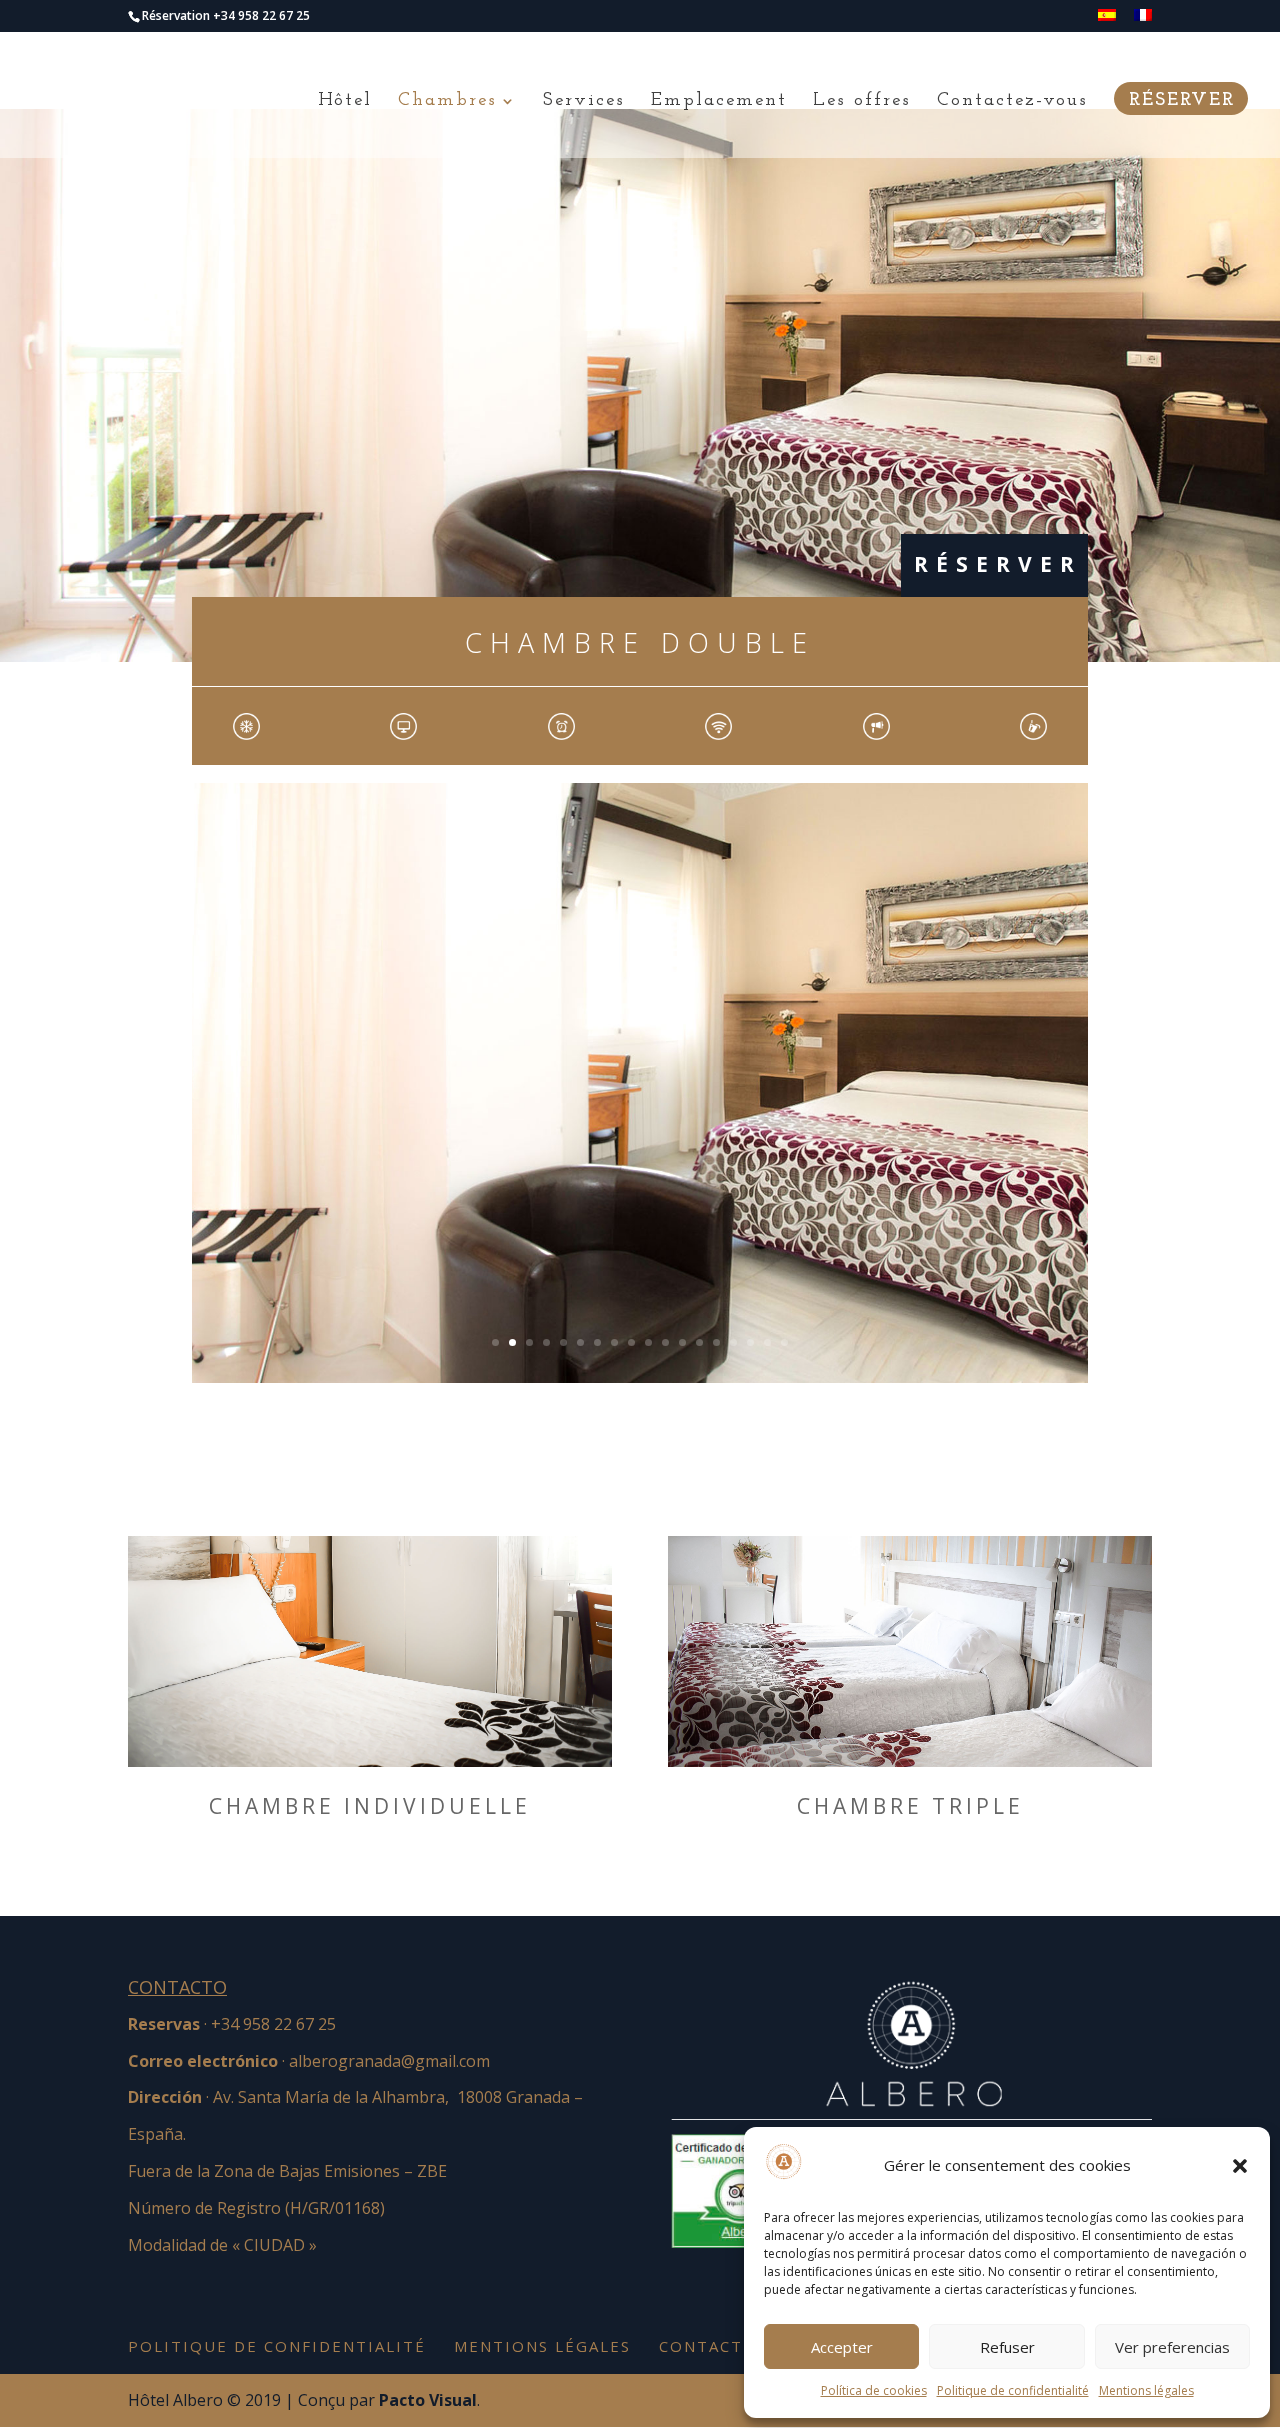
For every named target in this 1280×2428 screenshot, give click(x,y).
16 (750, 1342)
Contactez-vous (1012, 102)
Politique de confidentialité (1013, 2390)
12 (682, 1342)
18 (784, 1342)
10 (648, 1342)
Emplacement (719, 102)
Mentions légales (1146, 2390)
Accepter (842, 2347)
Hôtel (345, 102)
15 (733, 1342)
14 (716, 1342)
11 (665, 1342)
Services (584, 102)
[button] (1240, 2166)
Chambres (447, 102)
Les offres (862, 102)
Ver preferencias (1172, 2347)
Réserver (1182, 102)
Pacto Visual (428, 2400)
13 (699, 1342)
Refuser (1007, 2347)
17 (767, 1342)
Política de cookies (874, 2390)
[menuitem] (1107, 20)
